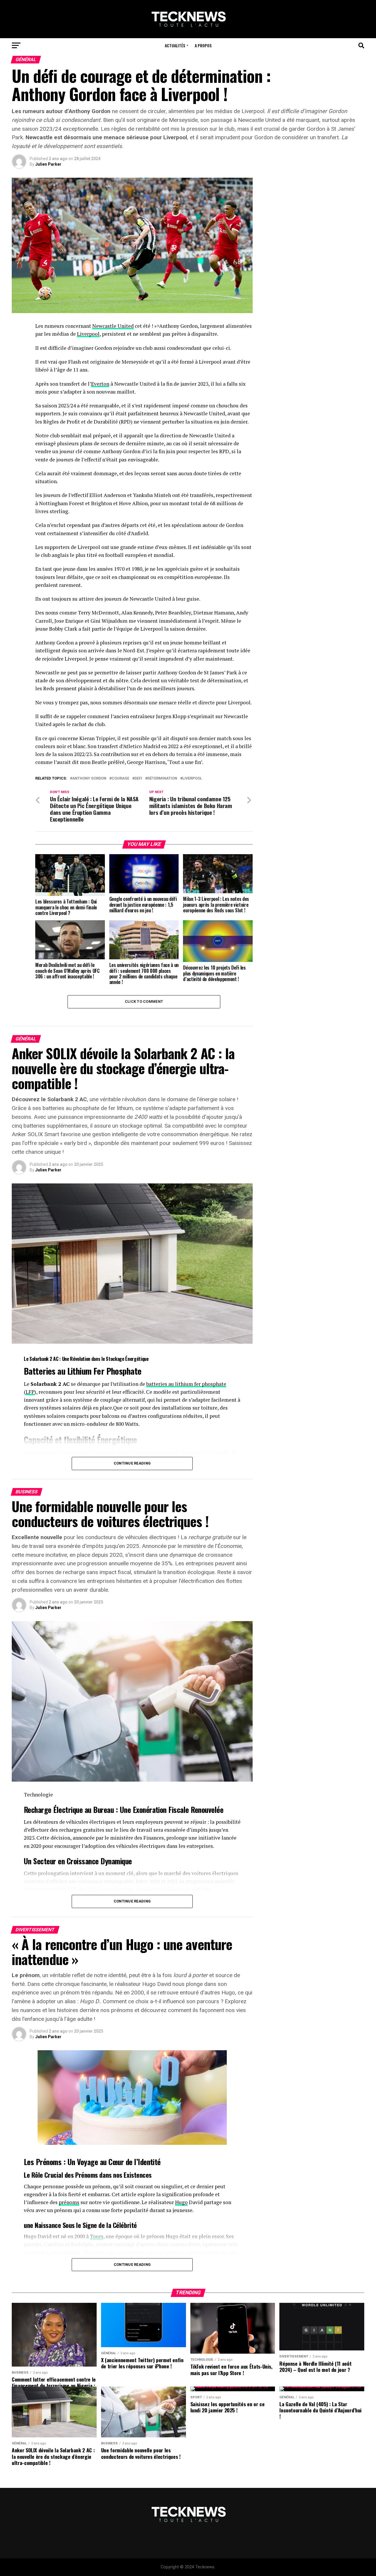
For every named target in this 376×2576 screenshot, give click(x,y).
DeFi (138, 779)
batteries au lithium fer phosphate (186, 1384)
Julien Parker (48, 164)
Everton (100, 384)
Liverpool (88, 334)
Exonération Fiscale (161, 1809)
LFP (30, 1392)
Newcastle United (113, 326)
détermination (162, 779)
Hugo (181, 2202)
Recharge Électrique (53, 1809)
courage (120, 779)
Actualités (175, 45)
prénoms (69, 2202)
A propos (203, 45)
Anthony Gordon (89, 779)
